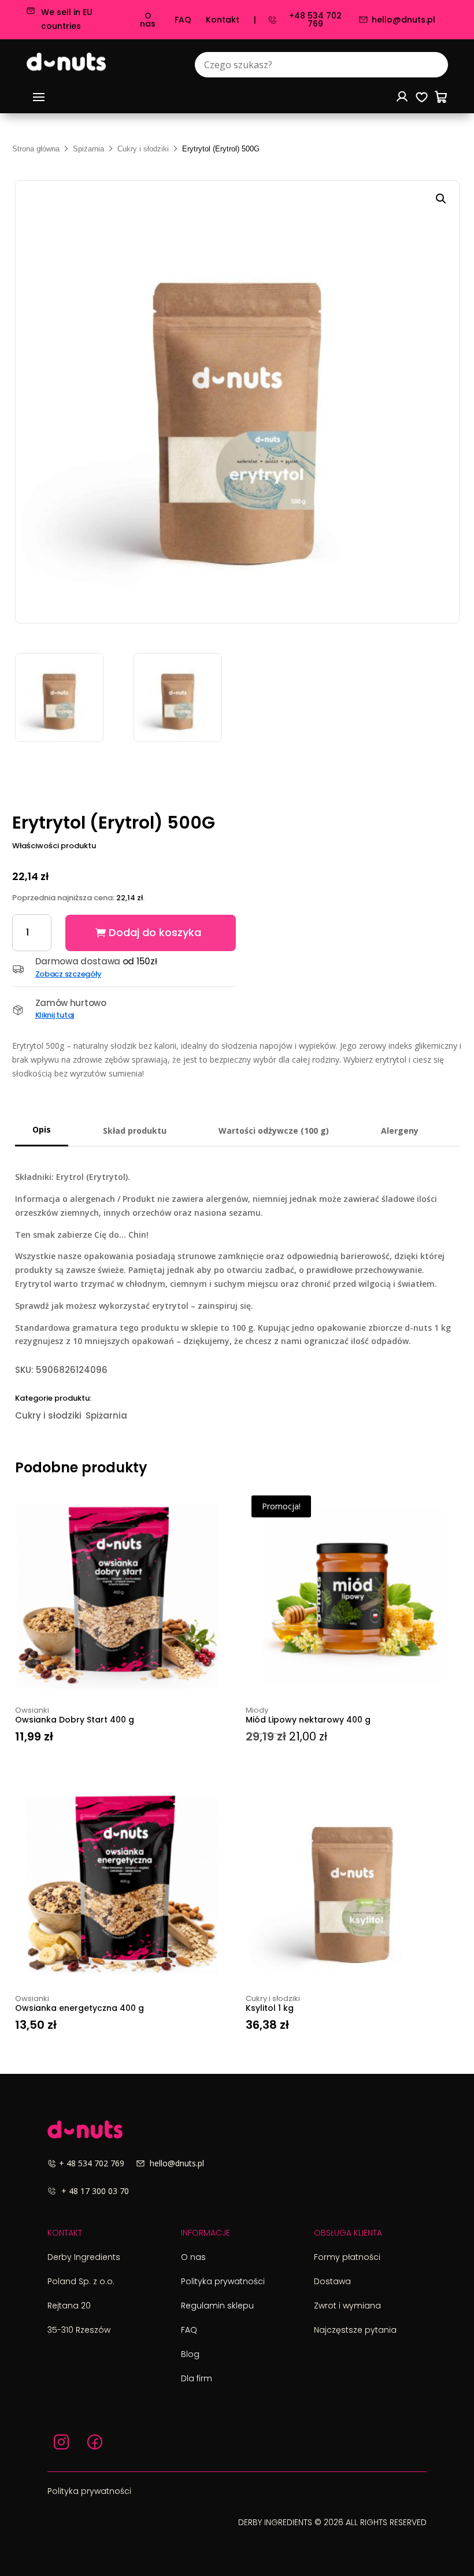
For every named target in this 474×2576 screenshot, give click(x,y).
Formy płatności (347, 2257)
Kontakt (223, 20)
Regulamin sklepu (217, 2306)
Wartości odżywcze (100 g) (274, 1131)
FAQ (183, 20)
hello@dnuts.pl (403, 20)
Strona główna (36, 149)
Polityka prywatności (223, 2281)
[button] (441, 199)
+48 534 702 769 (315, 20)
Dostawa (332, 2281)
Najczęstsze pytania (355, 2330)
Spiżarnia (88, 149)
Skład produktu (135, 1131)
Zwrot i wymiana (347, 2306)
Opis (42, 1129)
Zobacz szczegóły (68, 974)
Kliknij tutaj (55, 1015)
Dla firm (197, 2378)
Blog (190, 2354)
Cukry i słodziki (143, 149)
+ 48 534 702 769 (97, 2163)
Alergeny (400, 1131)
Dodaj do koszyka (155, 932)
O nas (148, 20)
